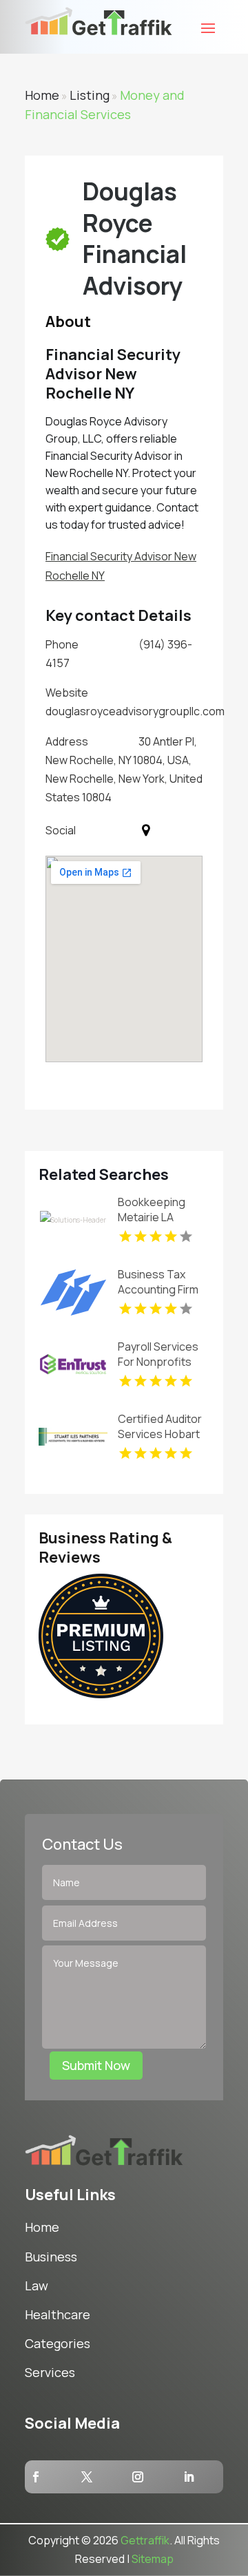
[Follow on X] (87, 2477)
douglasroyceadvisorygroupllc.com (135, 711)
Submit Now (96, 2065)
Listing (90, 95)
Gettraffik (145, 2540)
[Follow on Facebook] (36, 2477)
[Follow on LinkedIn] (189, 2477)
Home (42, 95)
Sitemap (153, 2559)
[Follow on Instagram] (138, 2477)
